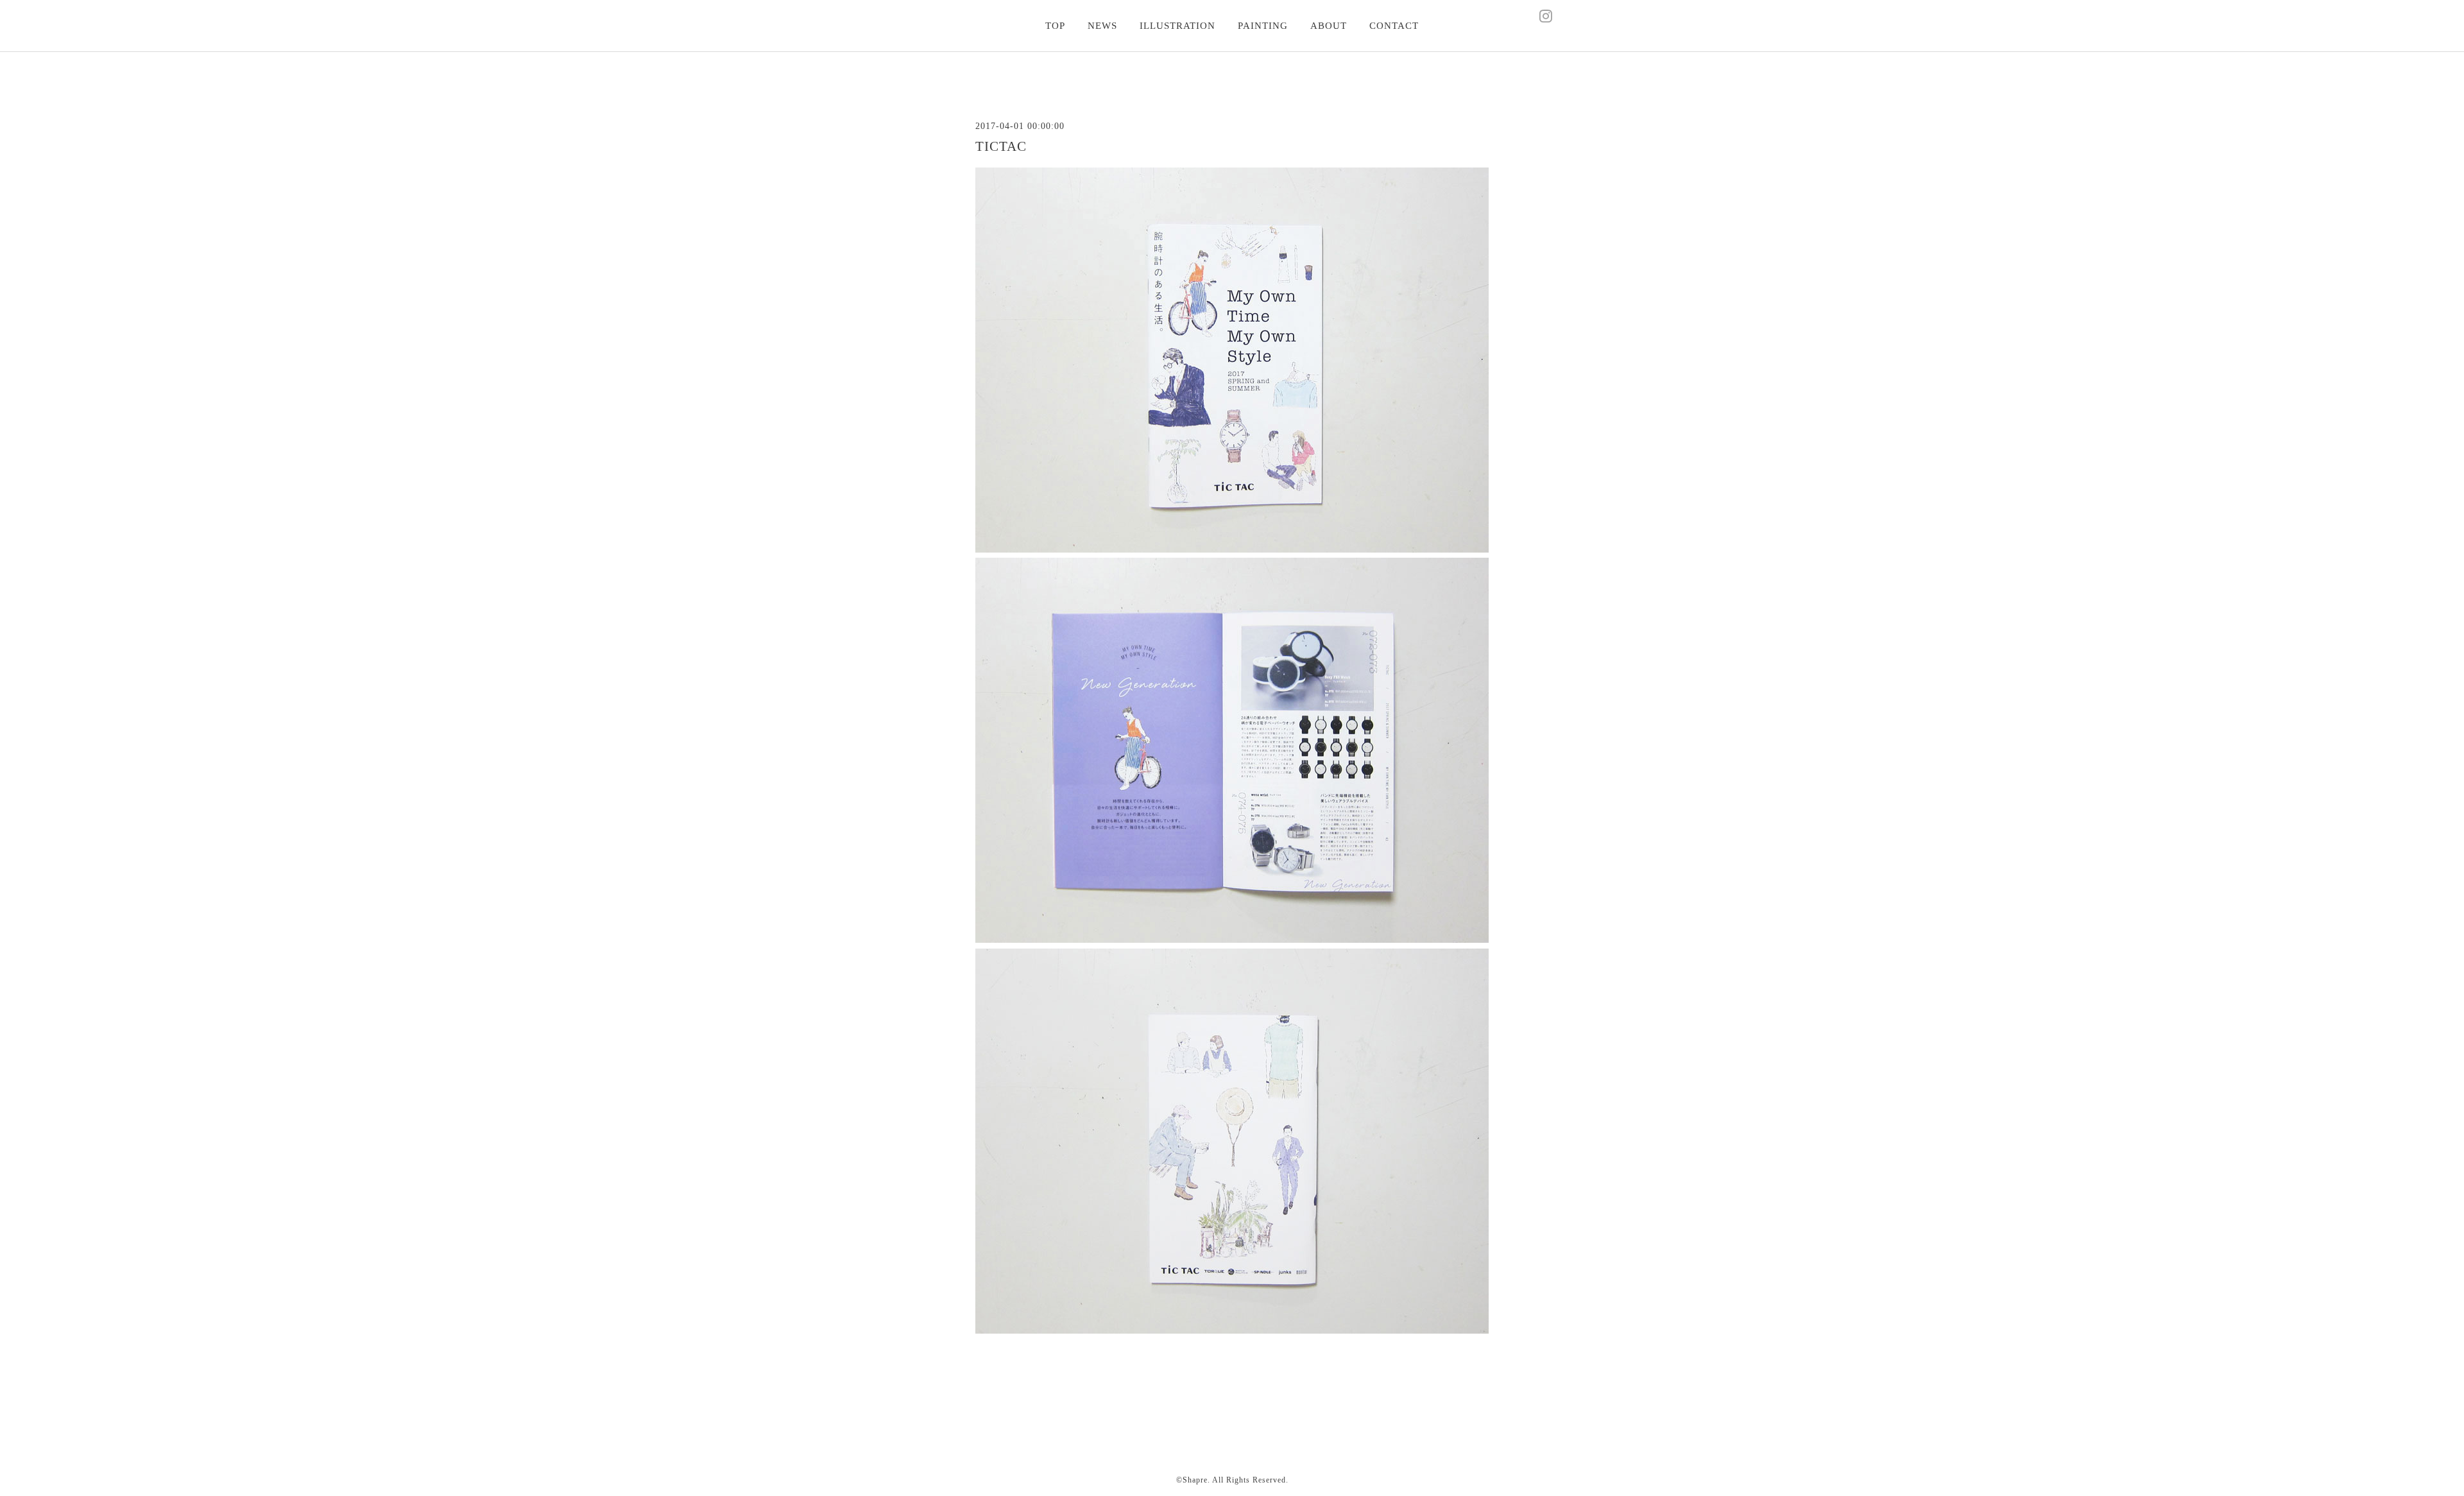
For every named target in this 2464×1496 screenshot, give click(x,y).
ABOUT (1329, 26)
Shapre (1195, 1480)
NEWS (1102, 26)
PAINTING (1263, 26)
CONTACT (1394, 26)
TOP (1055, 26)
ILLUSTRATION (1177, 26)
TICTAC (1001, 146)
